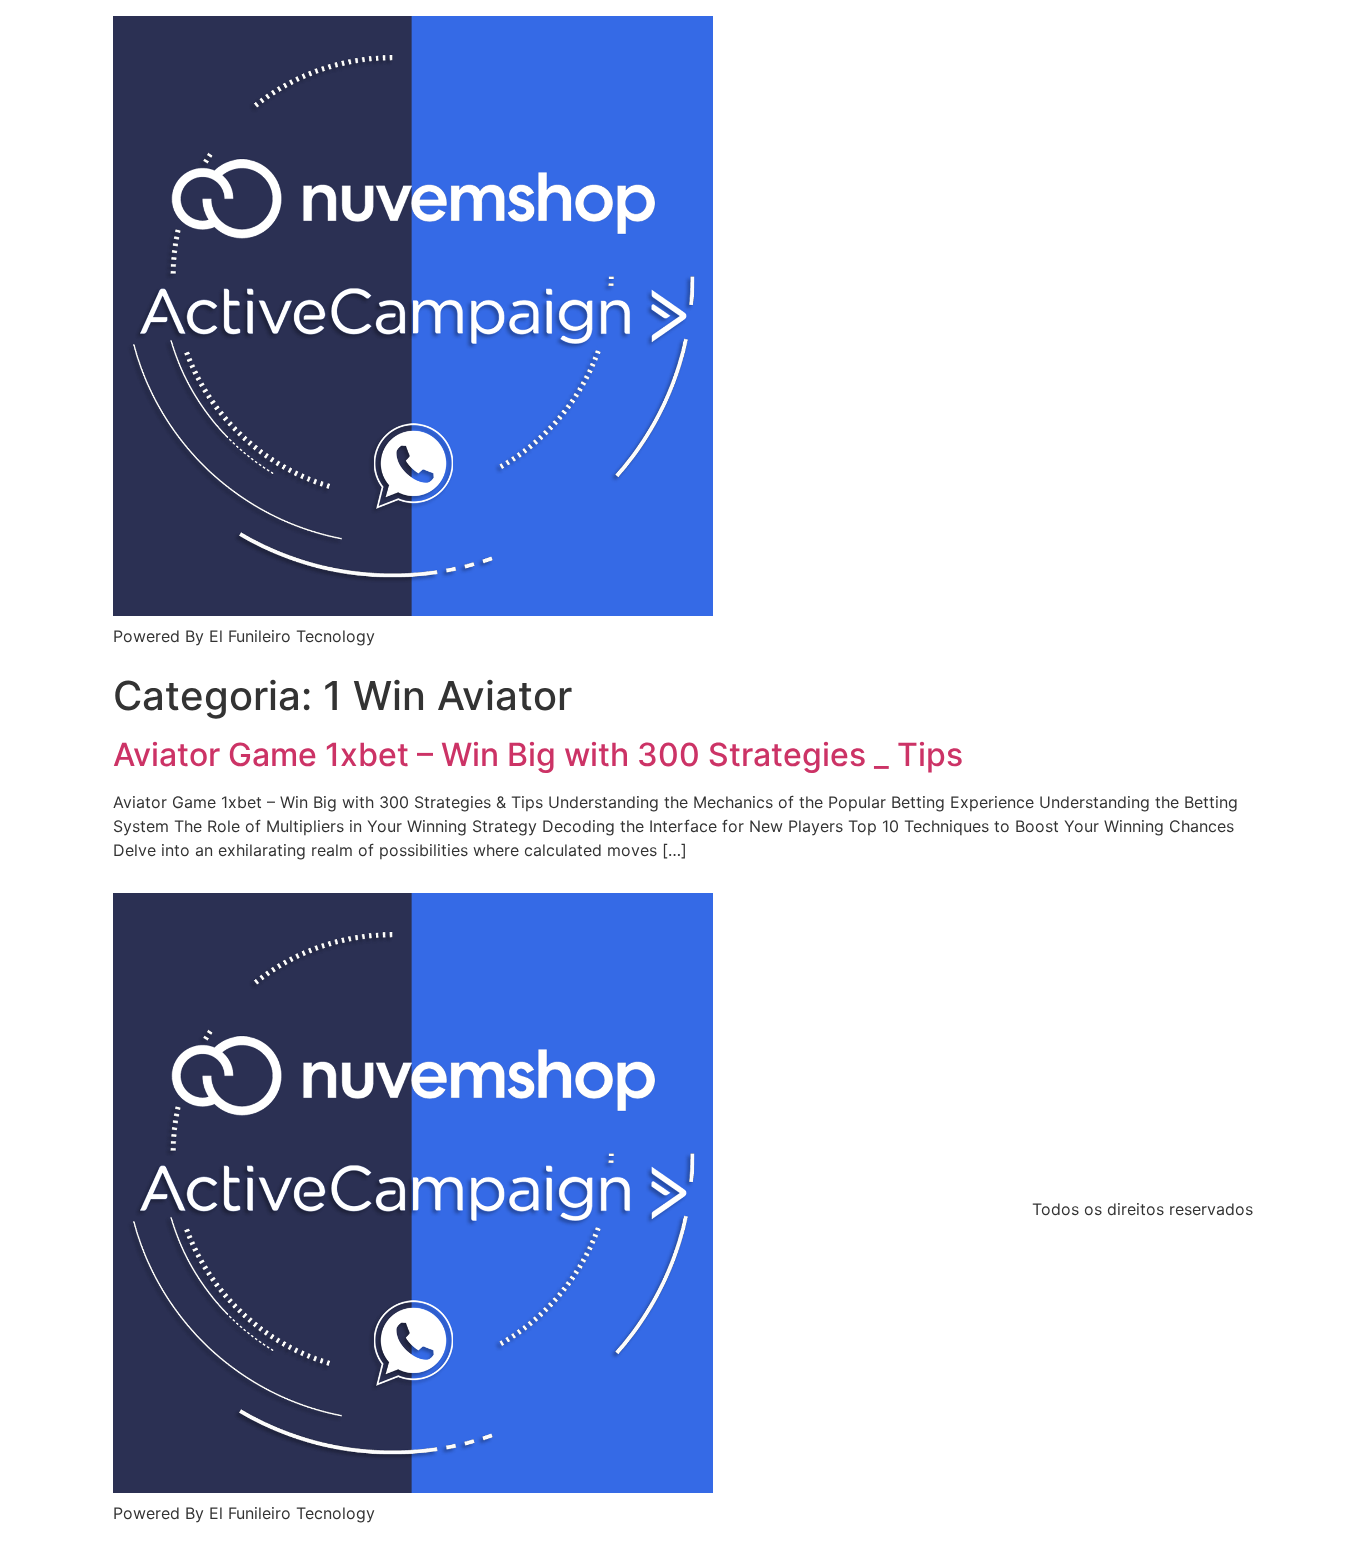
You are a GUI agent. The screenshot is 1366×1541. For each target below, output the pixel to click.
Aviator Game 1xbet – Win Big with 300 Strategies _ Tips (538, 754)
